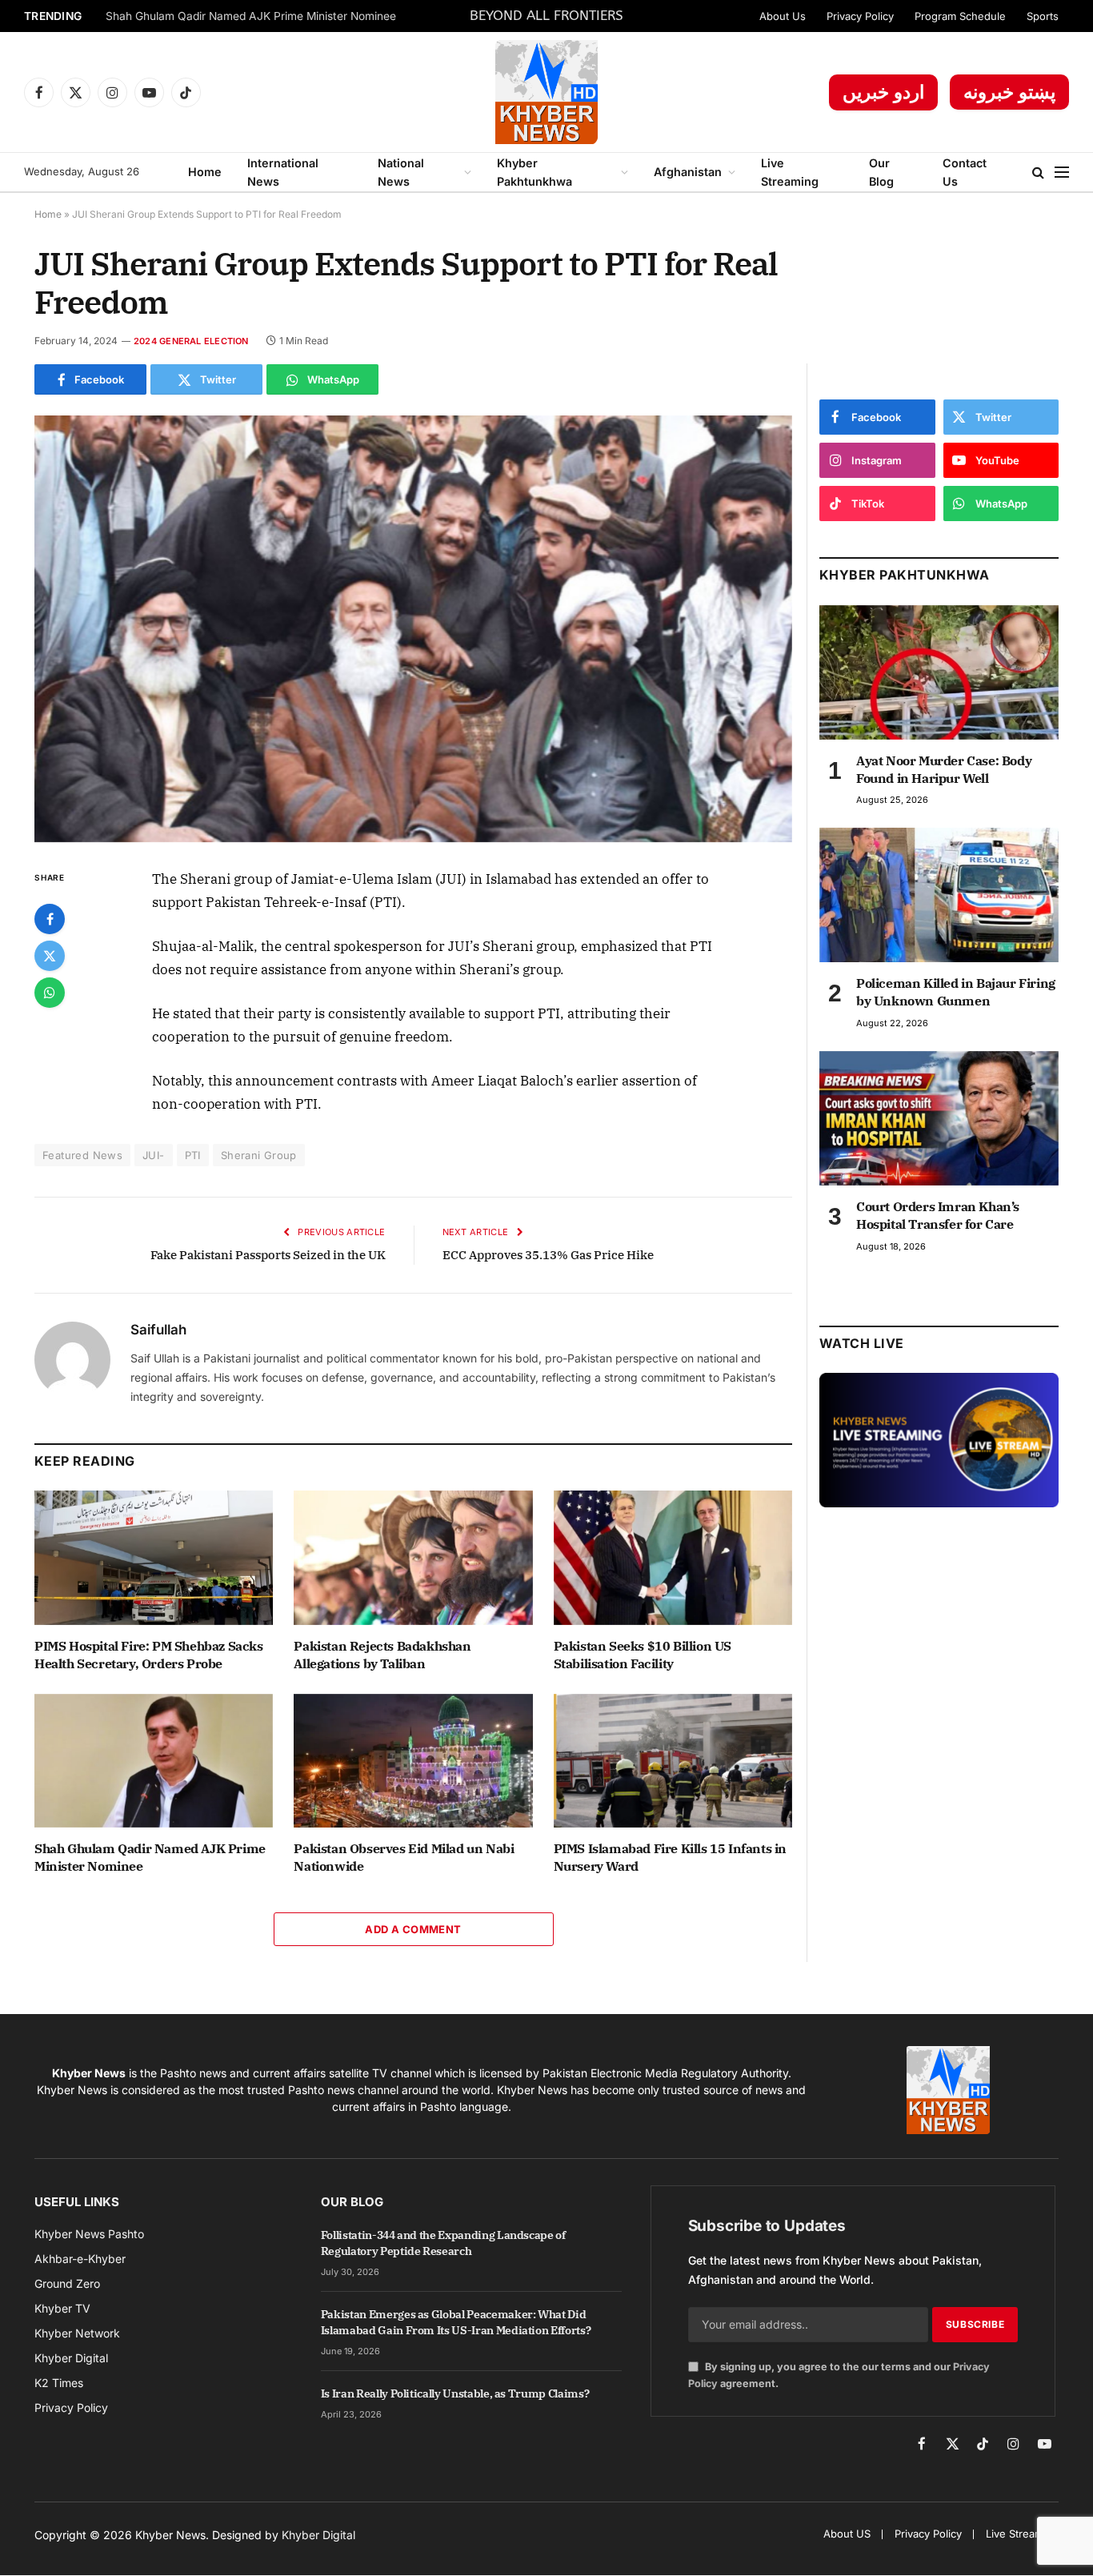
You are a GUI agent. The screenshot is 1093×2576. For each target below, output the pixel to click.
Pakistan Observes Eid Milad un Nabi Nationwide (404, 1857)
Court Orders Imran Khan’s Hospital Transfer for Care (938, 1215)
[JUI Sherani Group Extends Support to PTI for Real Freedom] (413, 629)
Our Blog (881, 172)
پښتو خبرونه (1009, 92)
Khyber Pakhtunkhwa (534, 172)
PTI (193, 1155)
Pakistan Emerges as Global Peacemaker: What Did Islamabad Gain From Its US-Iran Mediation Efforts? (456, 2322)
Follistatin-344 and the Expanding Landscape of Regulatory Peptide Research (443, 2243)
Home (205, 172)
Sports (1043, 16)
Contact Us (965, 172)
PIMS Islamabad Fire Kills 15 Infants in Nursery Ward (670, 1857)
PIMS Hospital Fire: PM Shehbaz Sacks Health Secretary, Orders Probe (149, 1655)
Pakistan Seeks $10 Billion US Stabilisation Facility (643, 1655)
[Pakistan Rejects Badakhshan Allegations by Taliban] (413, 1558)
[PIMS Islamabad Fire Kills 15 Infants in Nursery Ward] (673, 1761)
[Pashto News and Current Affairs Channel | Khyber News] (546, 92)
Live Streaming (790, 172)
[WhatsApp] (50, 993)
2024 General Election (191, 341)
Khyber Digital (318, 2535)
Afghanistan (688, 172)
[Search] (1038, 173)
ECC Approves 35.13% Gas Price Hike (548, 1255)
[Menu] (1062, 173)
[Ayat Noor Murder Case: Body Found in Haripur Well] (939, 672)
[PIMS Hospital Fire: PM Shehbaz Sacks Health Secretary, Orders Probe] (154, 1558)
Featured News (82, 1155)
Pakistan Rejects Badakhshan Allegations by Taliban (382, 1655)
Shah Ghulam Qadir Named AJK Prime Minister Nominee (251, 16)
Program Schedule (960, 16)
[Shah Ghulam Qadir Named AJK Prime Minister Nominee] (154, 1761)
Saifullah (158, 1330)
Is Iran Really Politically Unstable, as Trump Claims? (455, 2393)
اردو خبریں (883, 92)
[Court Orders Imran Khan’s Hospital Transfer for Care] (939, 1118)
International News (283, 172)
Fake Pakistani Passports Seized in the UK (268, 1255)
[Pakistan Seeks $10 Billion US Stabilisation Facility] (673, 1558)
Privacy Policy (860, 16)
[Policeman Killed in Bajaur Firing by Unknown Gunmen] (939, 895)
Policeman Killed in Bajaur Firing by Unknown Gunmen (956, 992)
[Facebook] (50, 919)
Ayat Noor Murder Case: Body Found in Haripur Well (944, 769)
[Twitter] (50, 956)
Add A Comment (413, 1929)
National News (401, 172)
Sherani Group (259, 1155)
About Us (783, 16)
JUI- (154, 1155)
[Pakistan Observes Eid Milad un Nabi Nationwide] (413, 1761)
